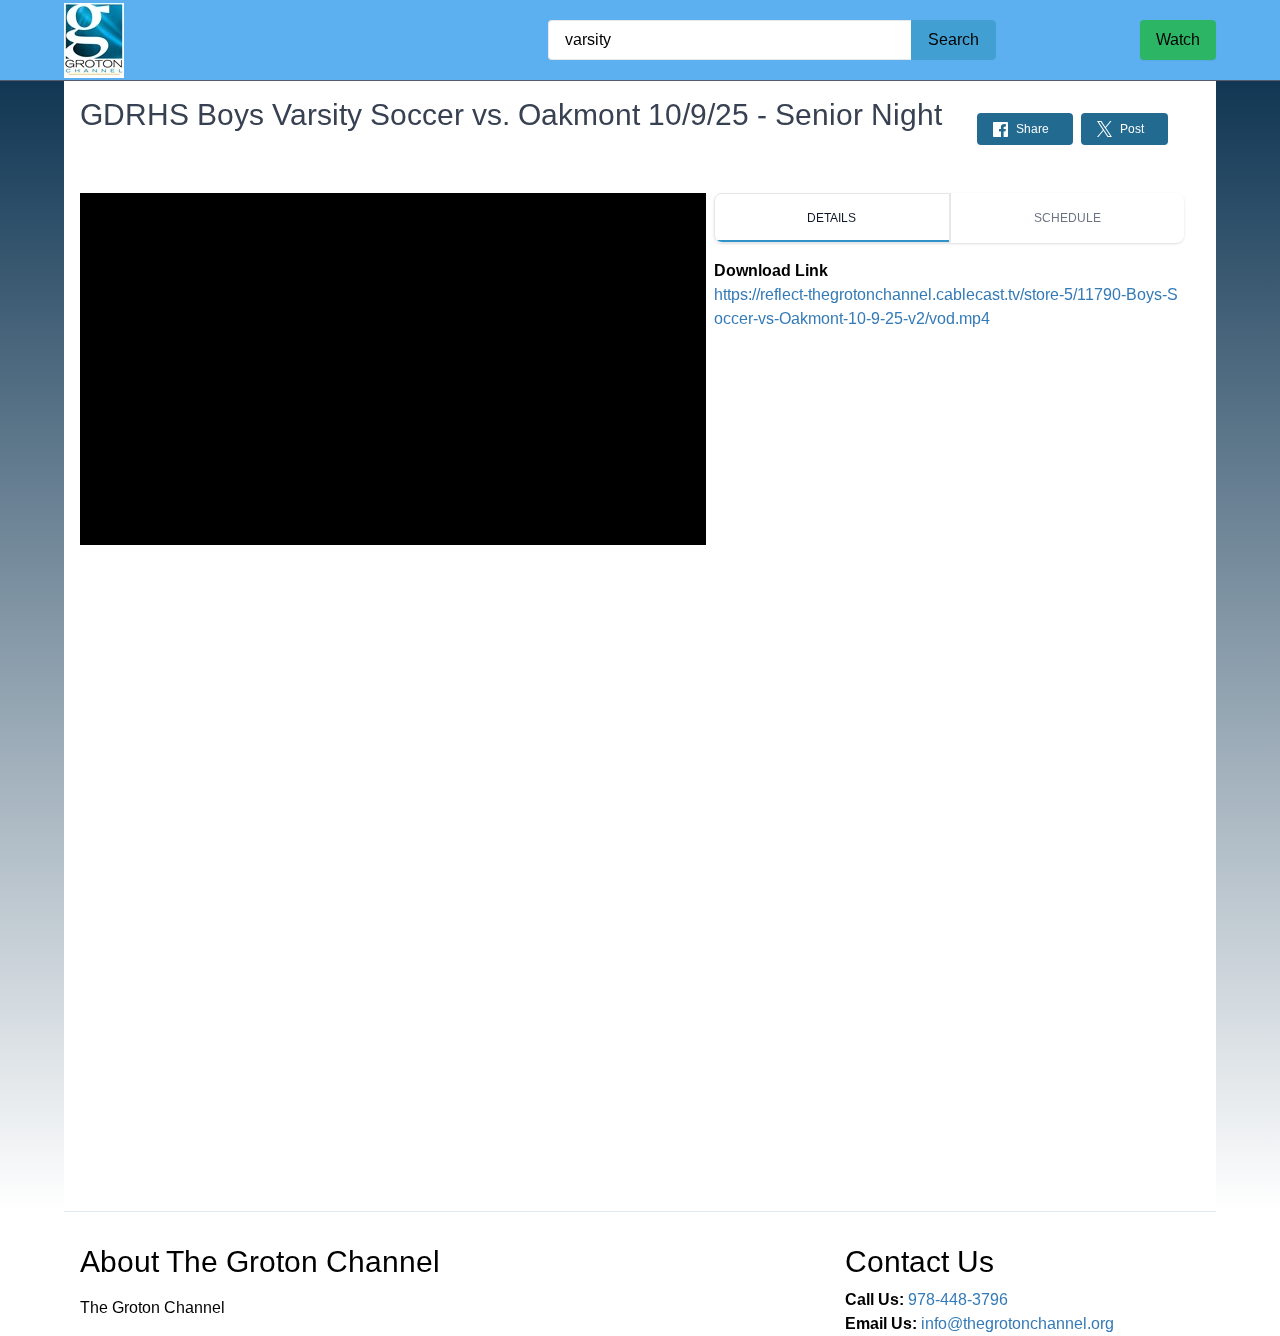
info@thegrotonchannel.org (1017, 1323)
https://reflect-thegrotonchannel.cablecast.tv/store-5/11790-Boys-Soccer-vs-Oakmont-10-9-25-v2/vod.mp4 (946, 306)
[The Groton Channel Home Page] (94, 40)
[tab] (831, 218)
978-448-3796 (958, 1299)
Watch (1178, 39)
